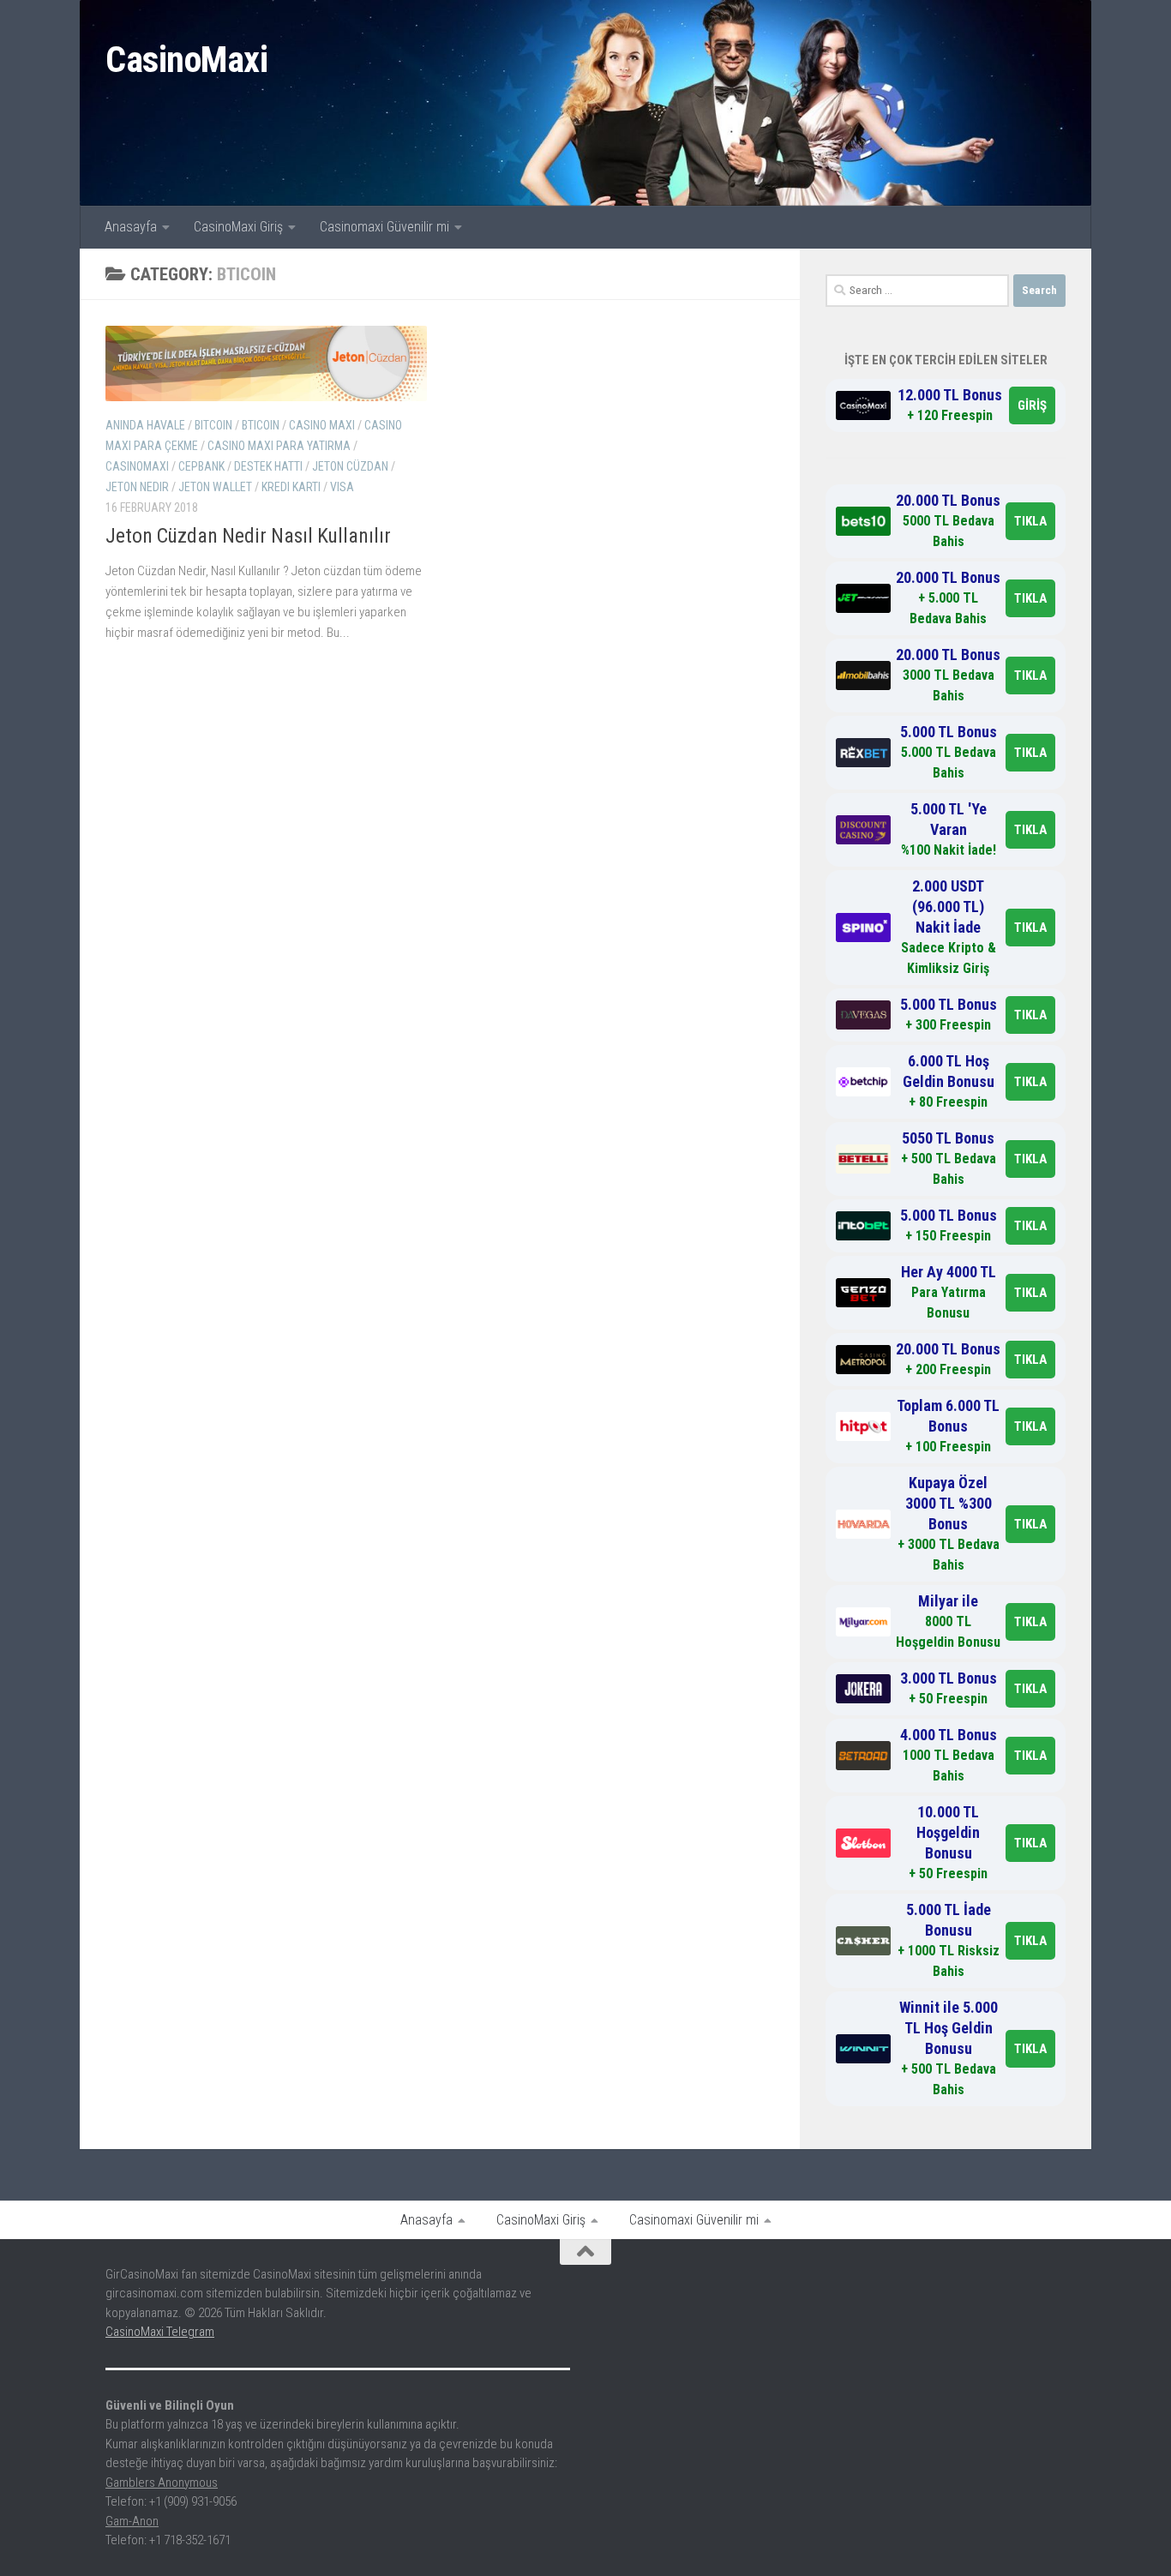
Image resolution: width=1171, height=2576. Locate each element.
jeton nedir (137, 487)
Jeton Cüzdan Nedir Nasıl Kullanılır (248, 536)
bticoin (261, 425)
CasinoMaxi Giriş (238, 227)
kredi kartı (291, 487)
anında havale (145, 425)
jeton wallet (215, 487)
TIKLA (1030, 521)
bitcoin (213, 425)
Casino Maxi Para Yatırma (279, 446)
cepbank (201, 466)
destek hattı (268, 466)
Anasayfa (131, 227)
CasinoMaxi (186, 60)
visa (342, 487)
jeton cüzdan (350, 466)
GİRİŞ (1032, 405)
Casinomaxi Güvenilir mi (384, 227)
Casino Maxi (322, 425)
